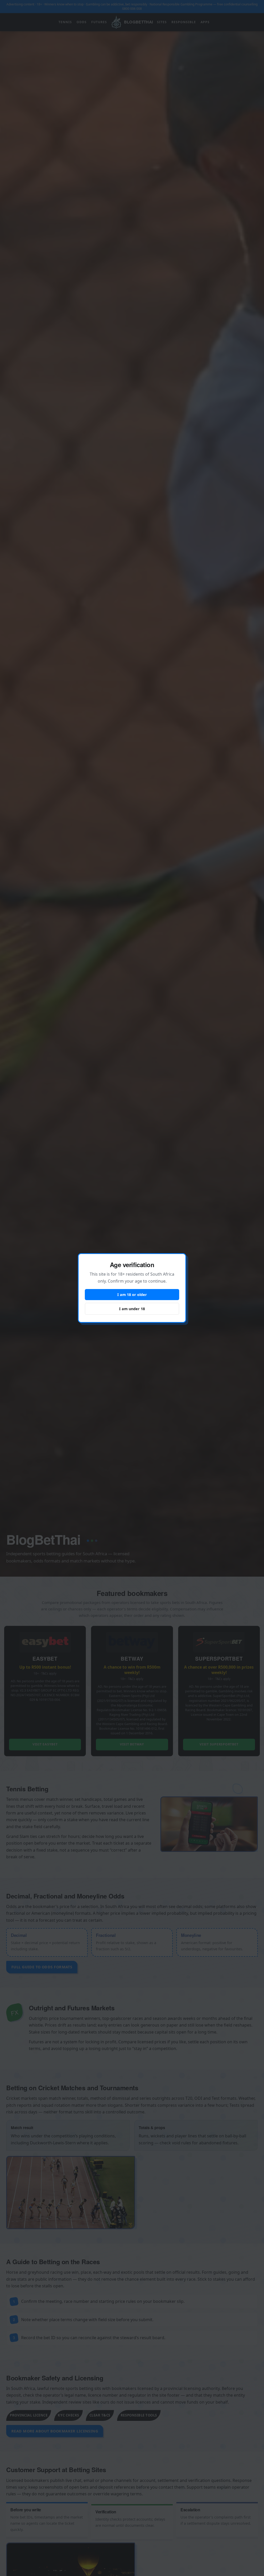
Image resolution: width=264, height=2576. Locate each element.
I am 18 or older (132, 1295)
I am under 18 (132, 1309)
